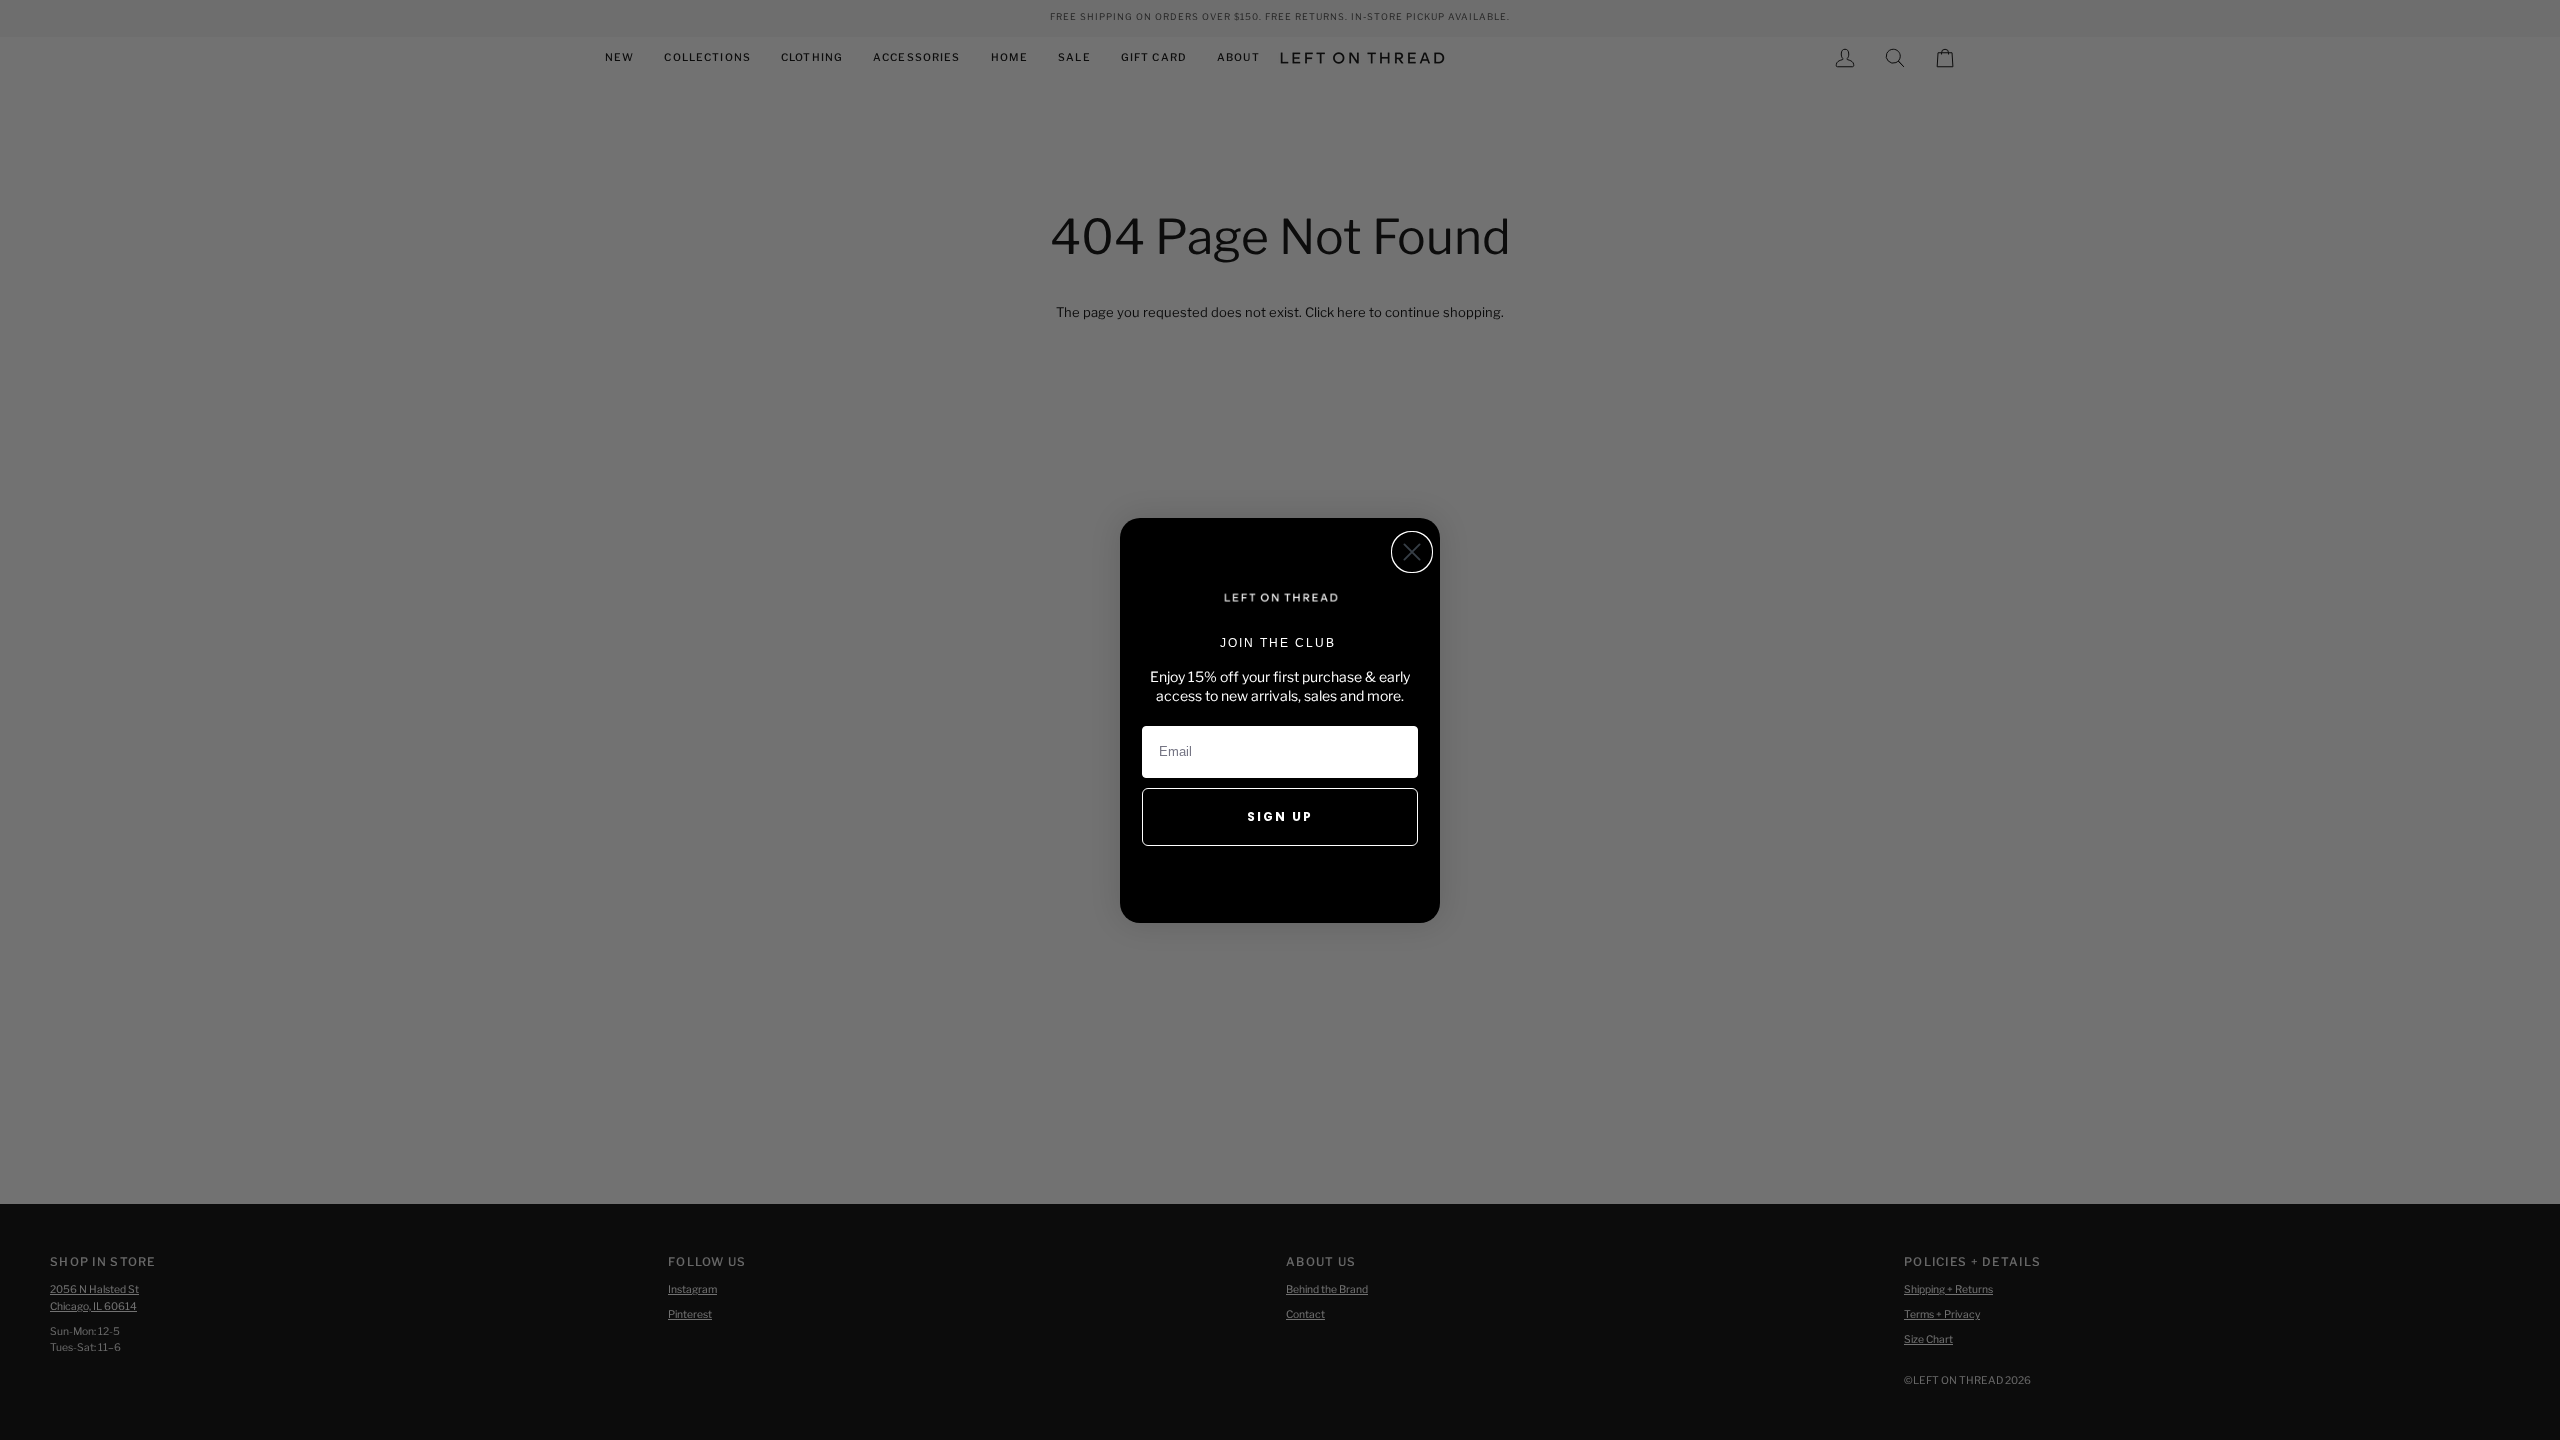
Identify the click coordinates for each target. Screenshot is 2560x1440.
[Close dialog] (1412, 552)
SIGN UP (1280, 816)
